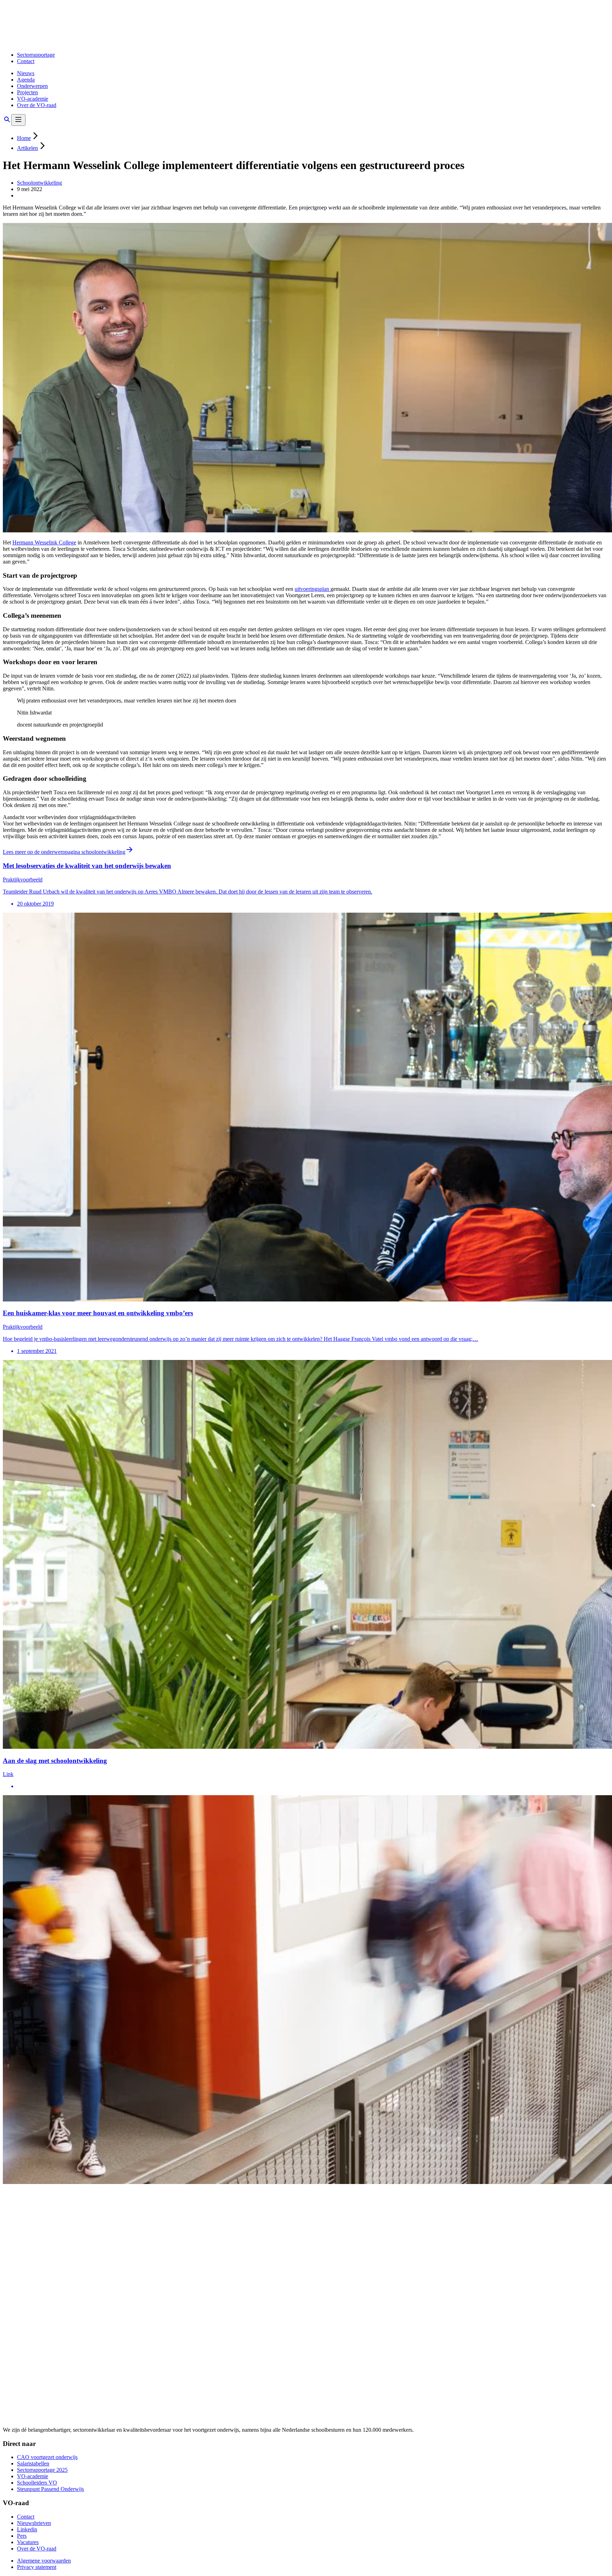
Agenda (26, 80)
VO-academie (33, 99)
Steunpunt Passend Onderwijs (50, 2489)
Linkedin (27, 2529)
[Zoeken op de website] (7, 122)
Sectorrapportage (36, 55)
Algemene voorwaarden (44, 2561)
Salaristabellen (33, 2463)
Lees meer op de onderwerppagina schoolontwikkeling (64, 852)
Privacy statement (37, 2567)
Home (24, 138)
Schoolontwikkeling (39, 183)
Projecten (27, 92)
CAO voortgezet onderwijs (47, 2457)
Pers (22, 2536)
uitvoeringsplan (313, 589)
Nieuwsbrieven (34, 2523)
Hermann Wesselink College (44, 542)
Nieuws (26, 73)
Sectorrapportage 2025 (42, 2470)
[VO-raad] (56, 43)
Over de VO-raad (37, 105)
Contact (26, 61)
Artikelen (27, 148)
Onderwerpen (32, 86)
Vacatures (28, 2542)
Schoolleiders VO (37, 2483)
